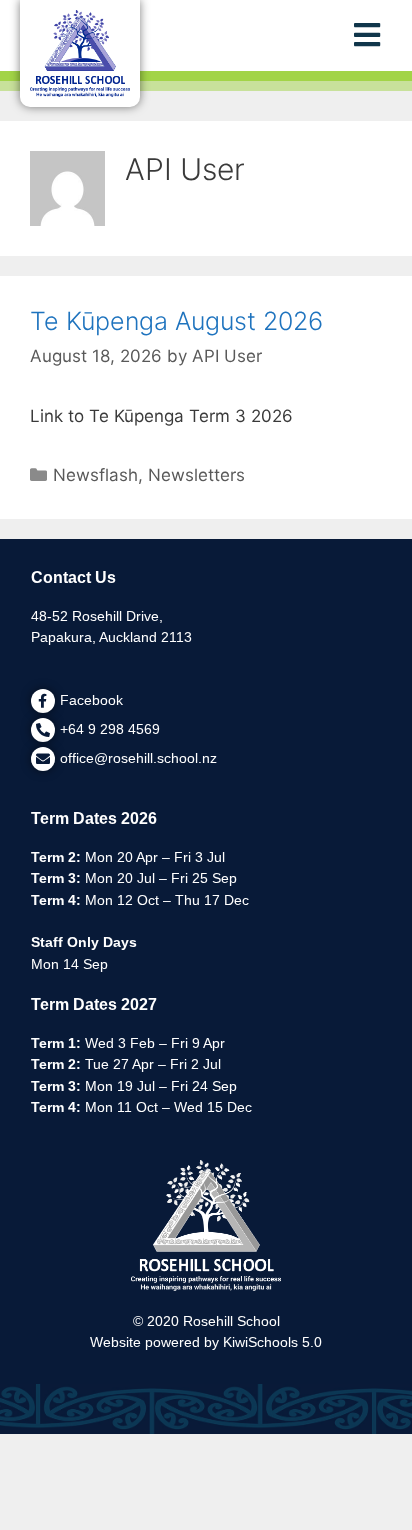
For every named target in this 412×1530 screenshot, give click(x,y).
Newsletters (196, 475)
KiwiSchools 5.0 (272, 1342)
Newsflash (95, 475)
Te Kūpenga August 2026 (176, 321)
